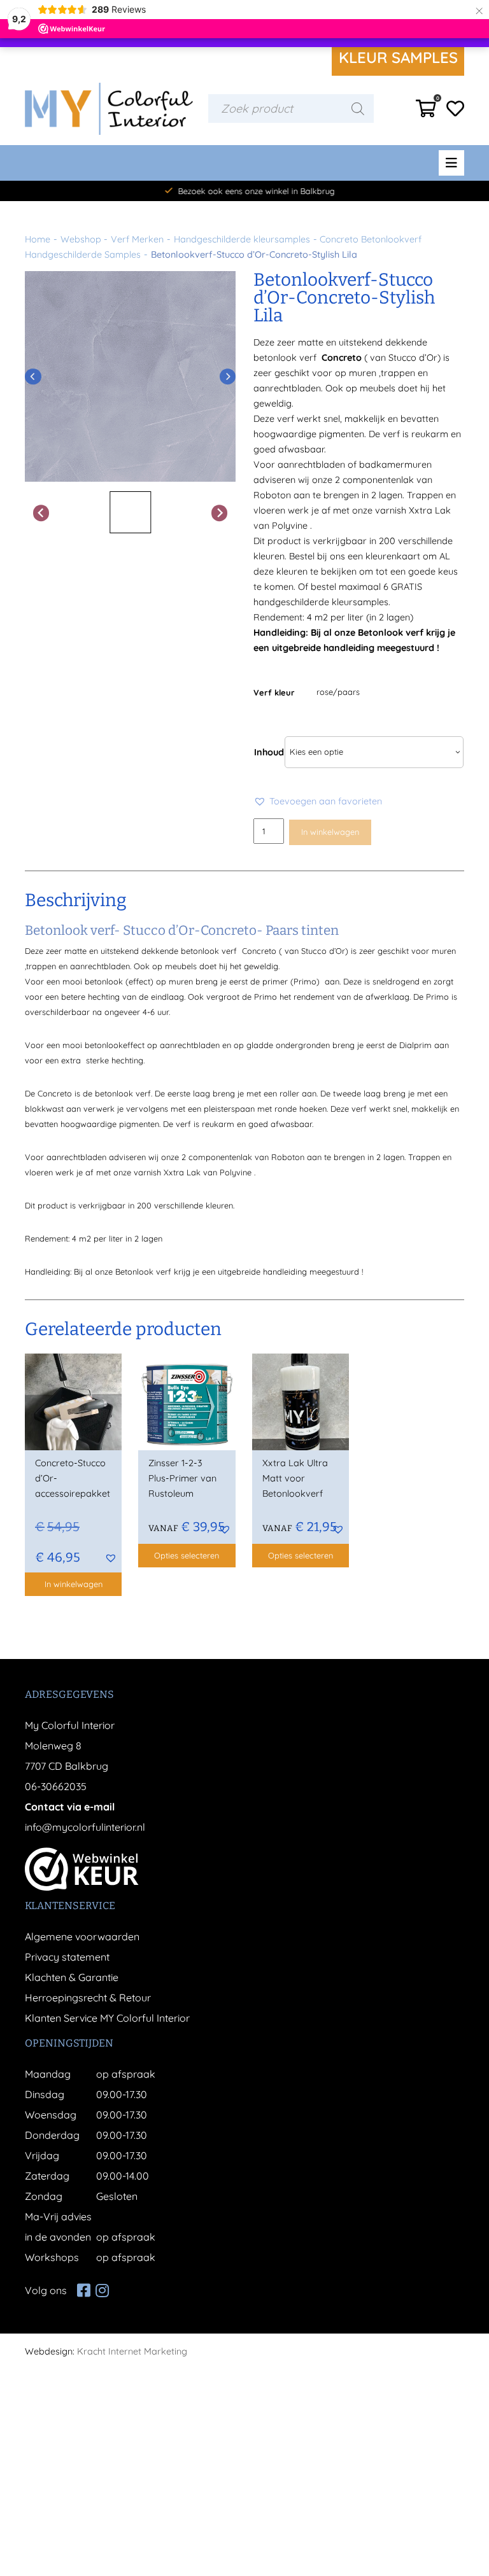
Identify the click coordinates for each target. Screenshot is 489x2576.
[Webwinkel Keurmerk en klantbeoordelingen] (82, 1869)
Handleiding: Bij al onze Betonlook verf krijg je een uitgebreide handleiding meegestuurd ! (194, 1271)
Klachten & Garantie (72, 1977)
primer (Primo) (291, 981)
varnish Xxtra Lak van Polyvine (193, 1172)
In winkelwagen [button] (74, 1584)
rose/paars (338, 692)
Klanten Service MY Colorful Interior (107, 2018)
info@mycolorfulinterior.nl (85, 1827)
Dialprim (415, 1045)
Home (38, 239)
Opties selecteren (187, 1555)
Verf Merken (137, 239)
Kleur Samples (398, 57)
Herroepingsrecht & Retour (88, 1998)
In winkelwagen (330, 832)
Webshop (81, 239)
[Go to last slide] (33, 377)
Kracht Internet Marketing (132, 2351)
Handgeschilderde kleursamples (242, 239)
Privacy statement (67, 1957)
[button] (318, 801)
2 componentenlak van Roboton (243, 1157)
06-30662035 (56, 1786)
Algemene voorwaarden (82, 1936)
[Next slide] (228, 377)
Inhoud (269, 752)
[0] (426, 112)
